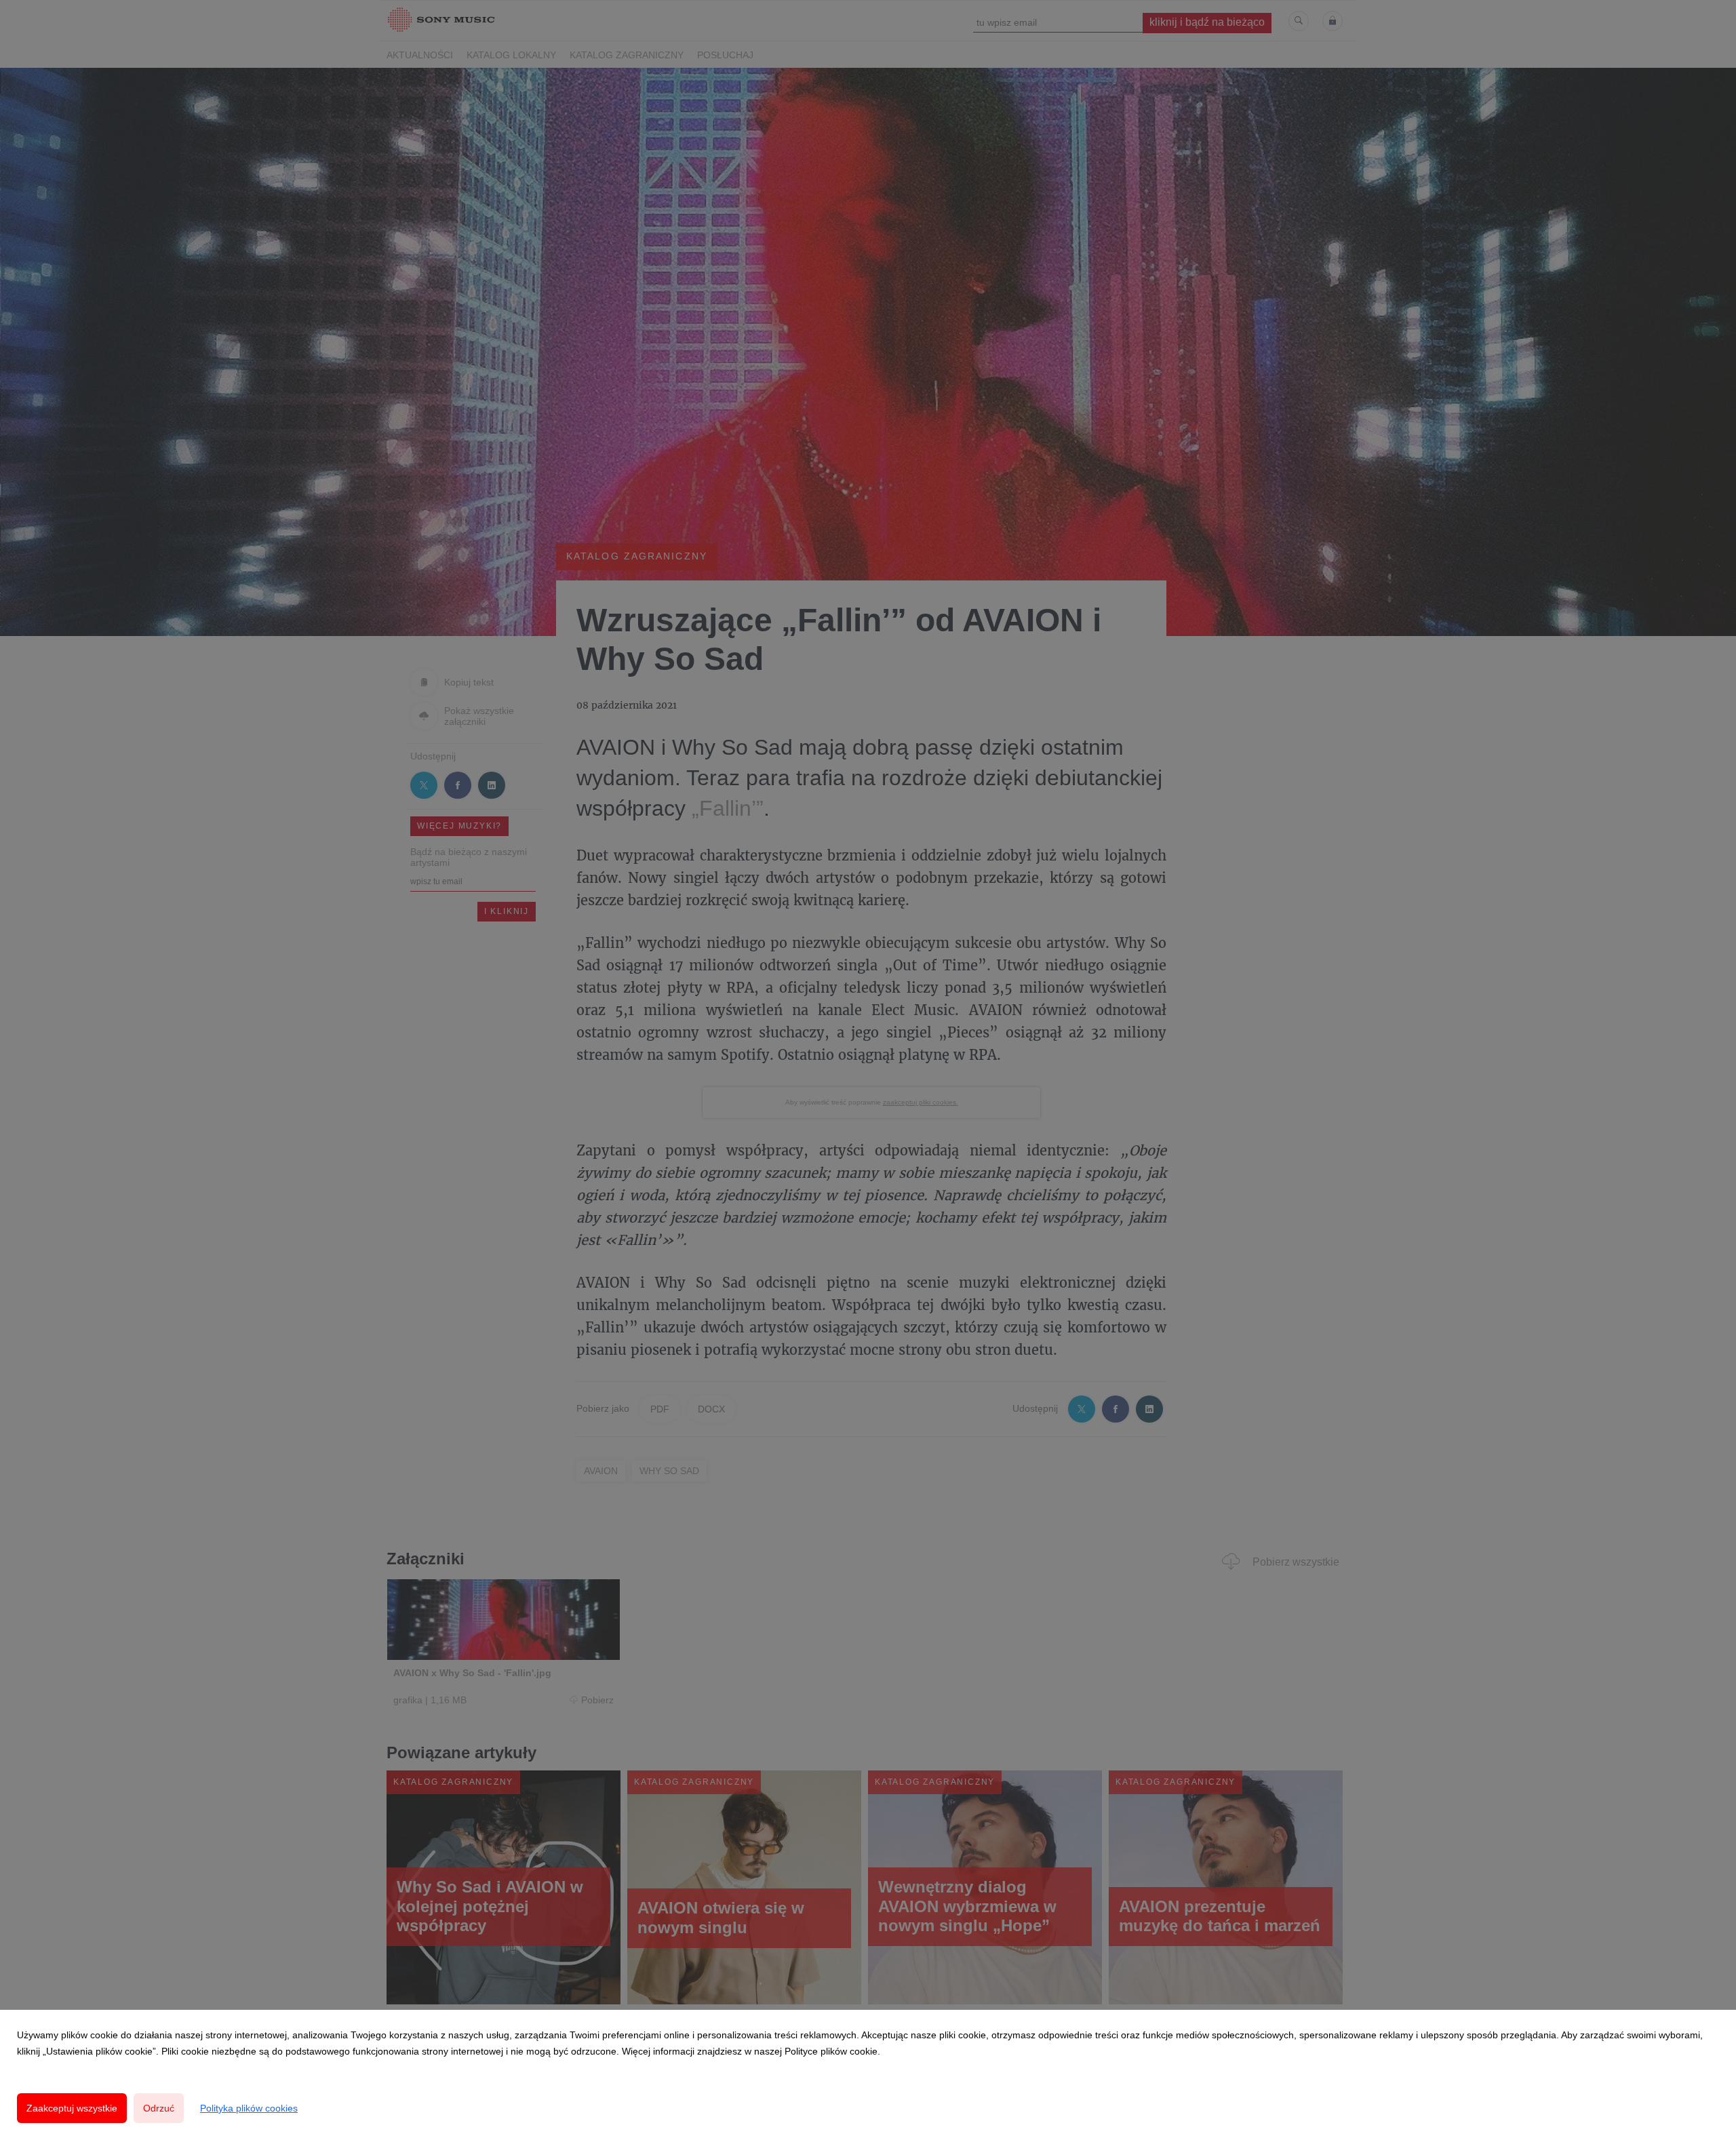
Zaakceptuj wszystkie (72, 2108)
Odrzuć (159, 2108)
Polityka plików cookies (249, 2108)
